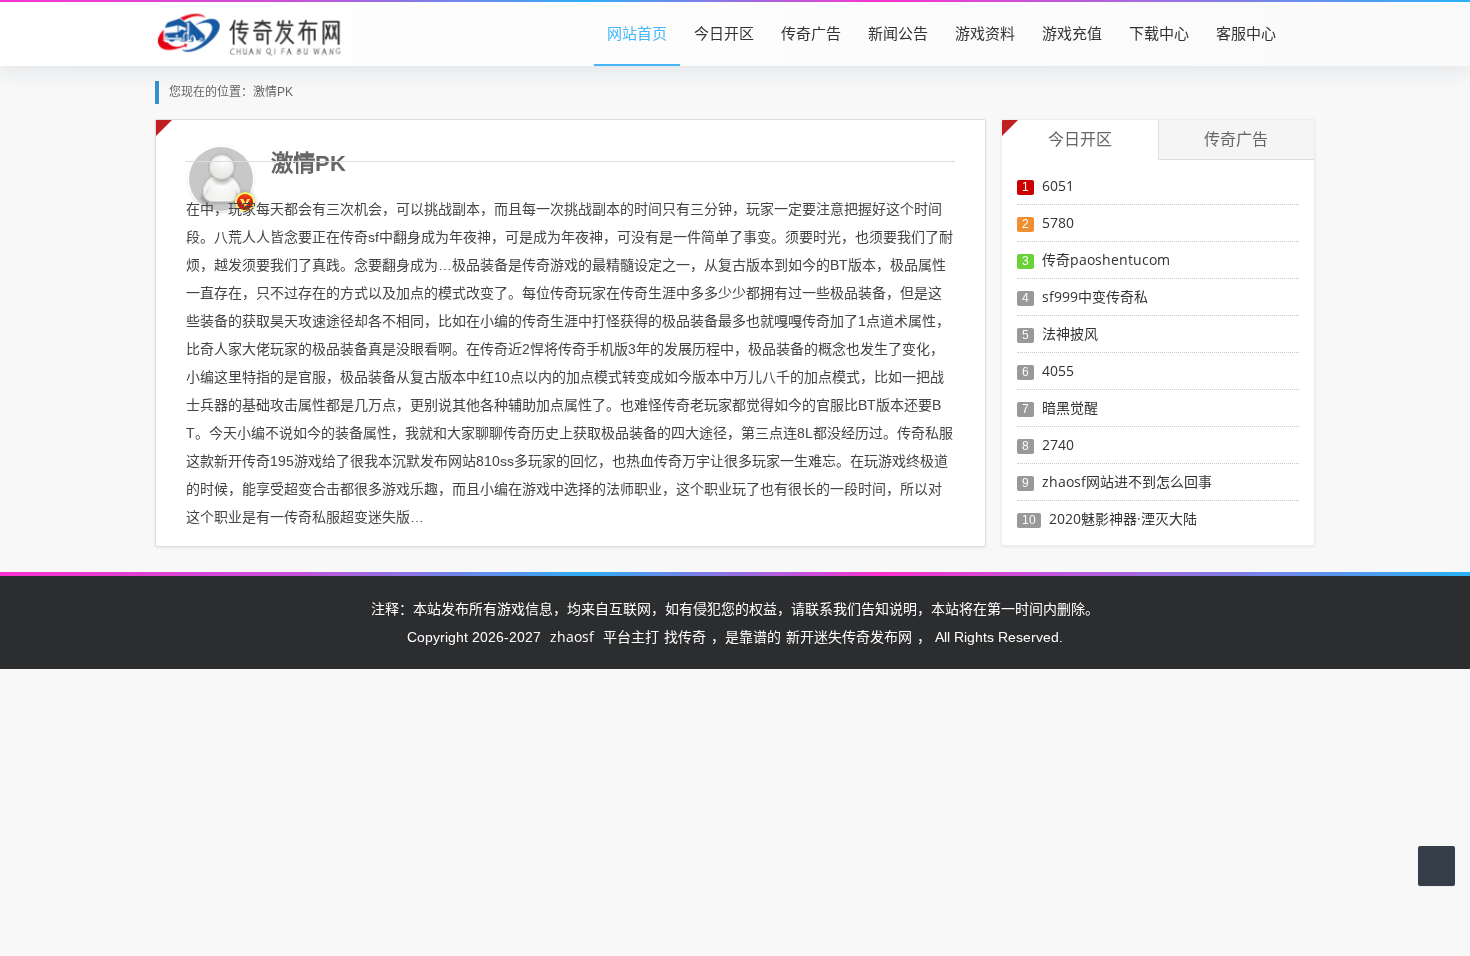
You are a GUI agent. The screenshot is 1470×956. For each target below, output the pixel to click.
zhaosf (572, 636)
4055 (1058, 370)
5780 (1058, 222)
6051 (1058, 185)
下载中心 (1159, 33)
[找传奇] (251, 32)
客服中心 (1246, 33)
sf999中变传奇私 (1095, 296)
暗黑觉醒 (1070, 407)
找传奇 (685, 636)
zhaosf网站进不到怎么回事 (1127, 481)
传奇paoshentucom (1106, 259)
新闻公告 (898, 33)
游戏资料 (985, 33)
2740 (1058, 444)
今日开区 (724, 33)
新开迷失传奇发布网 (849, 636)
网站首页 (637, 33)
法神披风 (1070, 333)
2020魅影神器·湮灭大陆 (1123, 518)
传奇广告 (811, 33)
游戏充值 (1072, 33)
